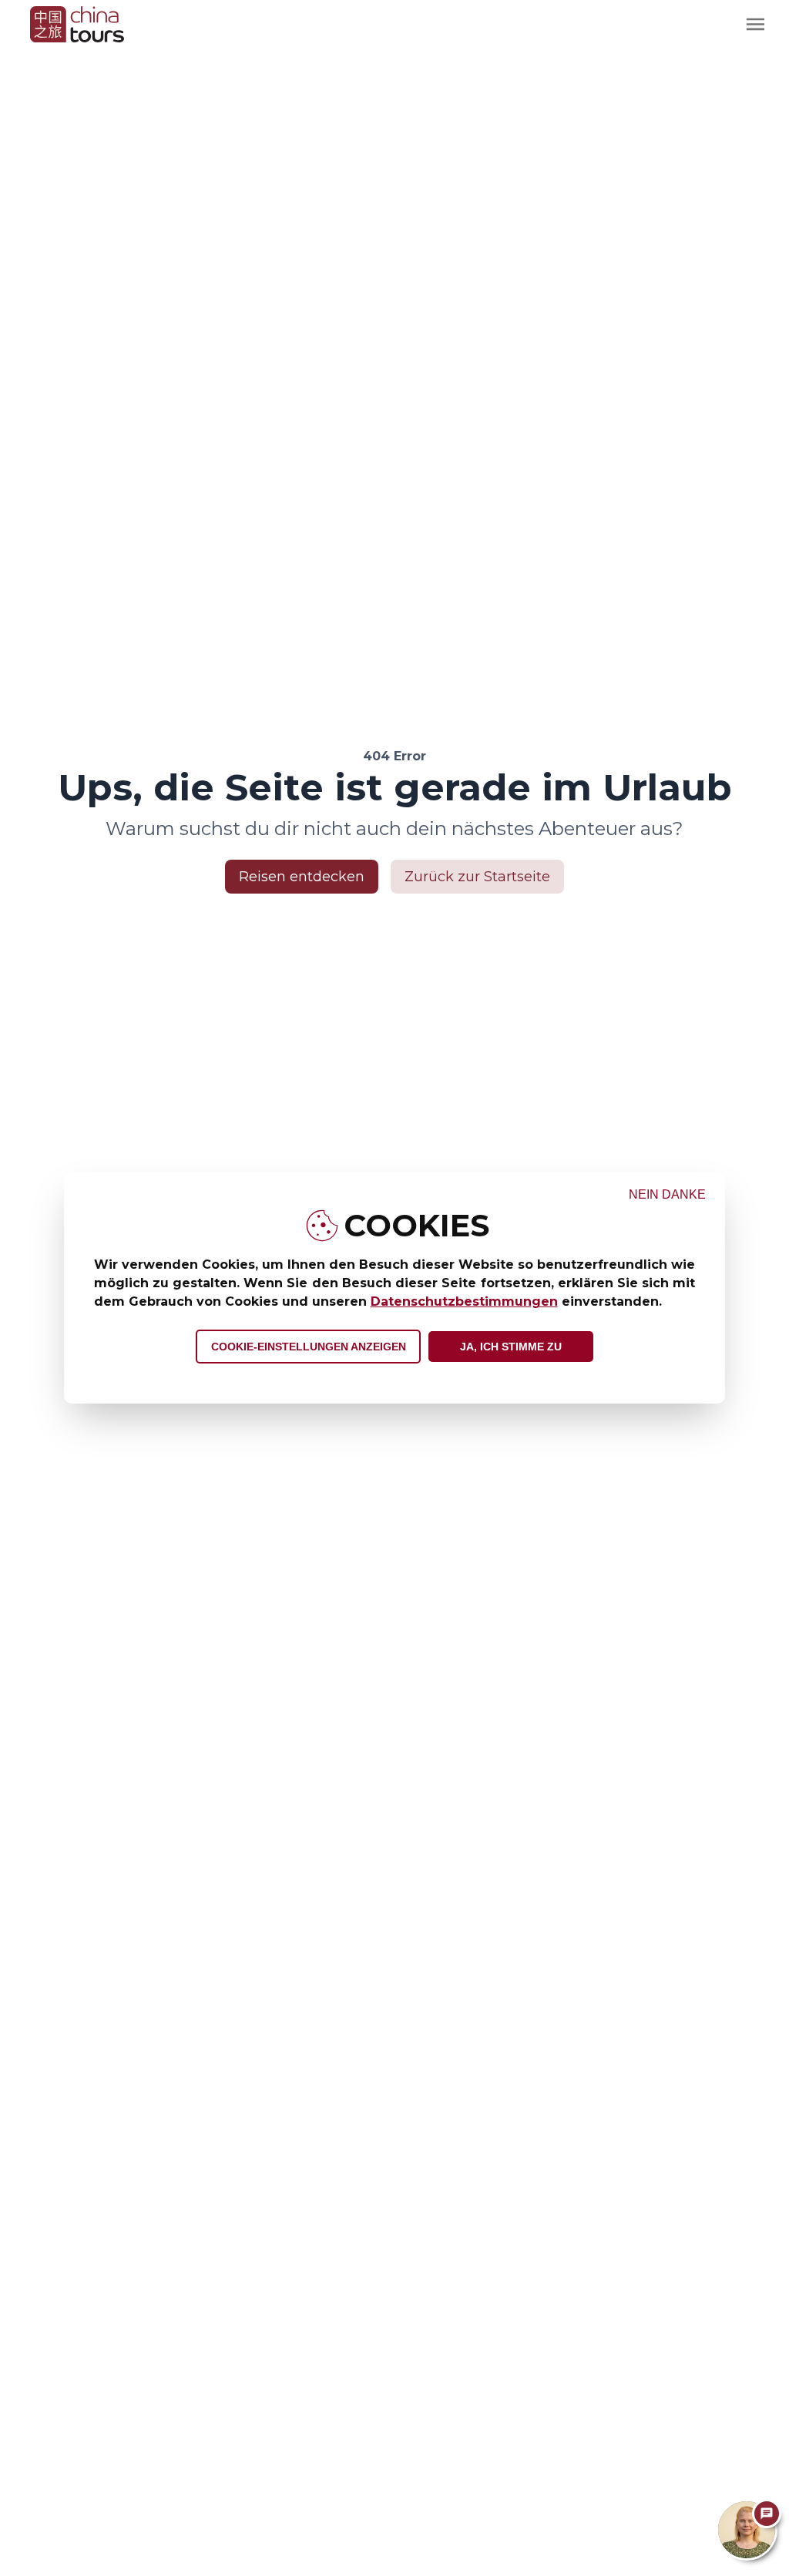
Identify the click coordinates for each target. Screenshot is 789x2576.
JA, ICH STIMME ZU (511, 1347)
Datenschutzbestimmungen (464, 1301)
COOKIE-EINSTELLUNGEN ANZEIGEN (309, 1347)
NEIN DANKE (667, 1194)
